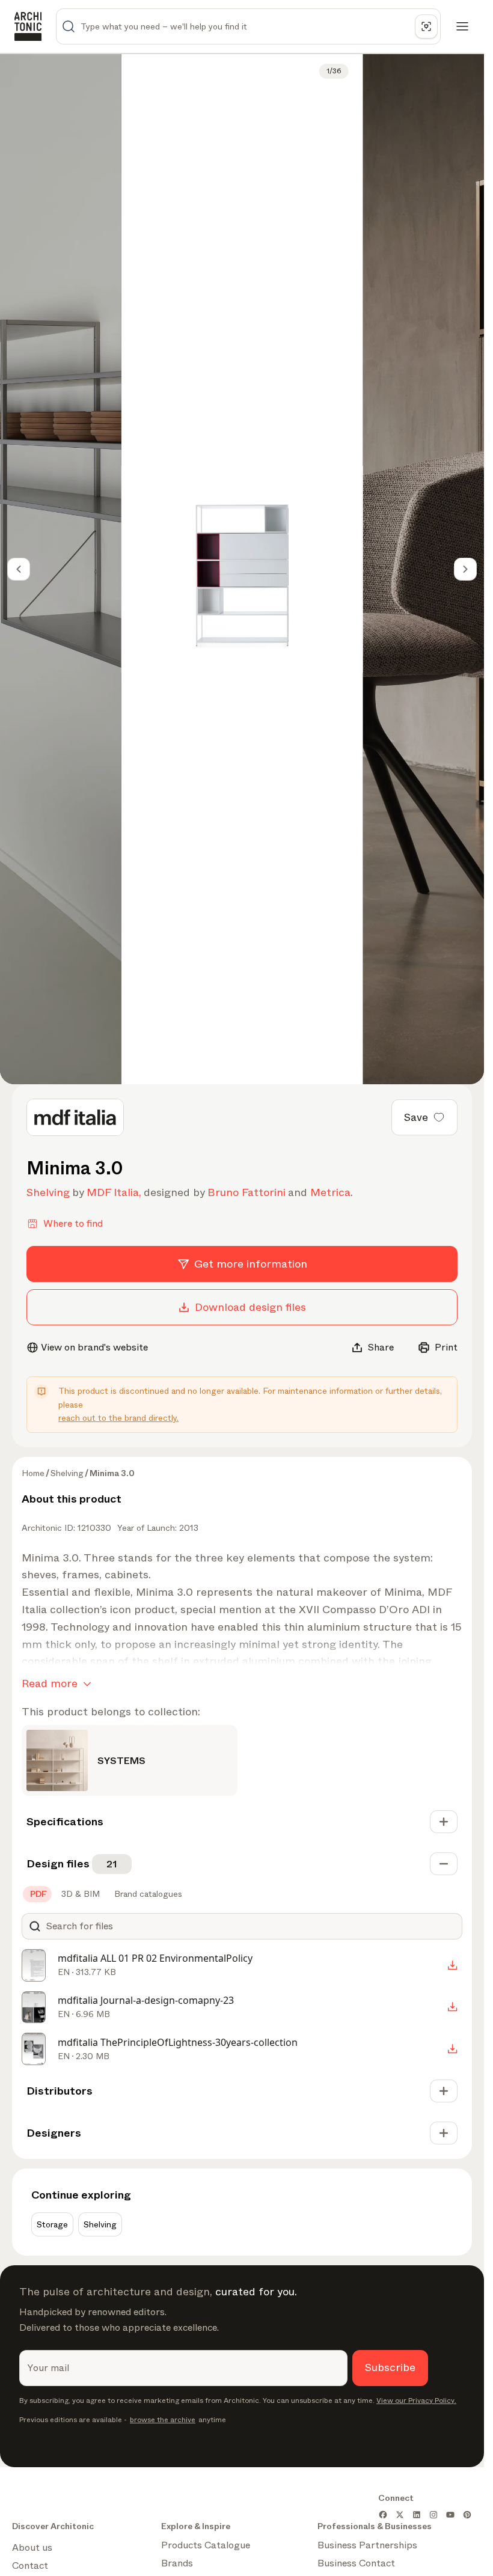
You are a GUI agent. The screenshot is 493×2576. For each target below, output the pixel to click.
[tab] (37, 1894)
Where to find (73, 1223)
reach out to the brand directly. (118, 1418)
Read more (50, 1683)
